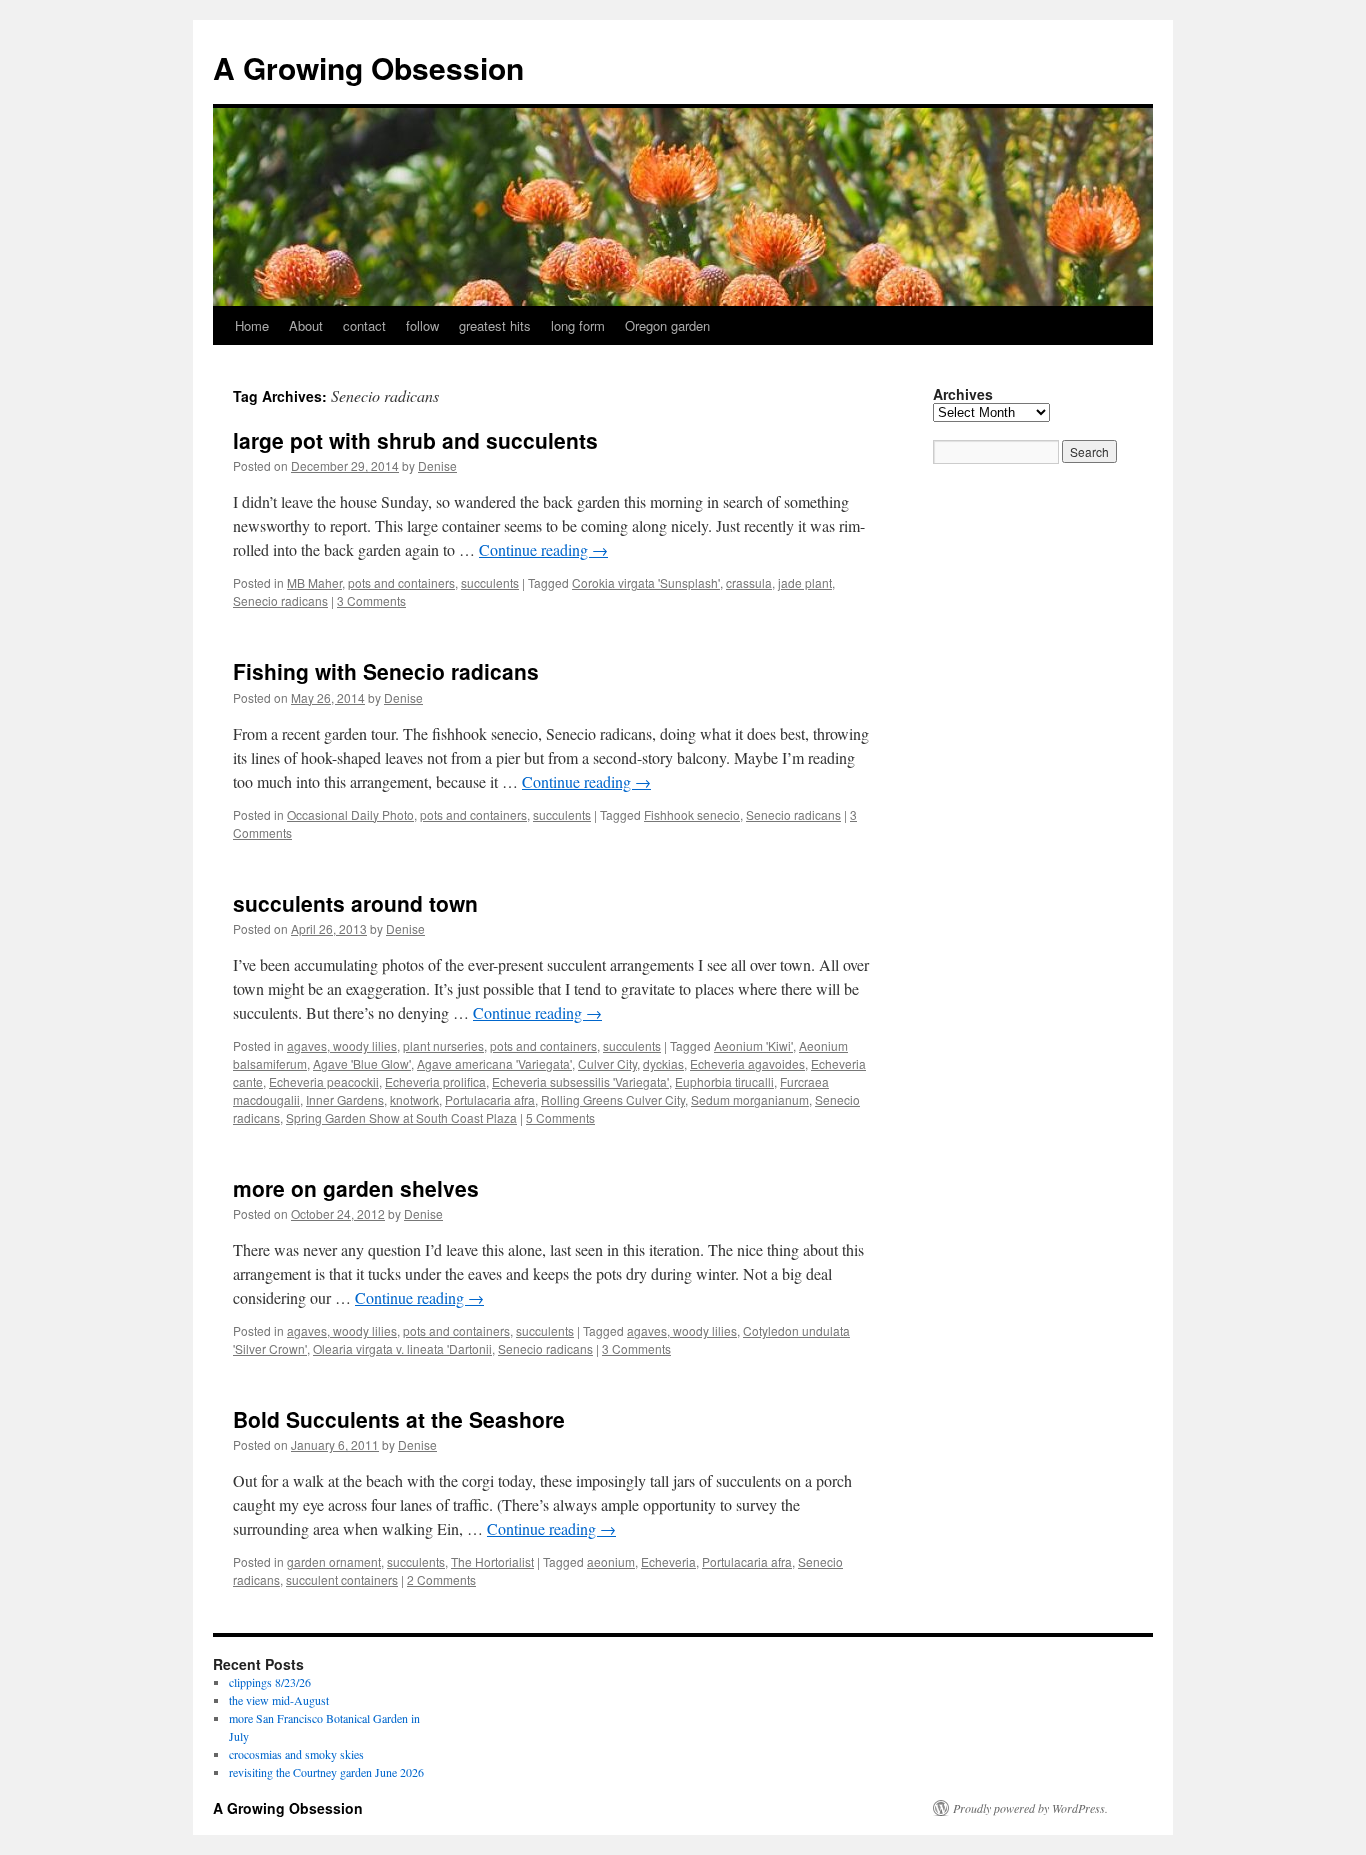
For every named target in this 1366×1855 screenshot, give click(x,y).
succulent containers (342, 1579)
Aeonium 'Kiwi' (753, 1045)
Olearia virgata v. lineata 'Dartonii (402, 1348)
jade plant (805, 582)
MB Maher (314, 582)
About (306, 325)
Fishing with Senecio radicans (386, 671)
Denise (437, 465)
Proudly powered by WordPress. (1030, 1808)
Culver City (607, 1063)
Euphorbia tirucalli (724, 1081)
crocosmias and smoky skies (296, 1754)
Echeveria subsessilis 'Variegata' (580, 1081)
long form (578, 325)
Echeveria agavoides (747, 1063)
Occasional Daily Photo (350, 814)
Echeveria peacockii (324, 1081)
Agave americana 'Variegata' (494, 1063)
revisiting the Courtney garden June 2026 (326, 1772)
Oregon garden (667, 325)
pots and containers (401, 582)
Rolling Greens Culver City (613, 1099)
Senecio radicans (280, 600)
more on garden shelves (356, 1188)
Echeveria (668, 1561)
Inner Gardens (345, 1099)
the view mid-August (279, 1700)
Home (252, 325)
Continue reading (543, 549)
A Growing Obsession (368, 67)
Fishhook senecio (692, 814)
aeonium (611, 1561)
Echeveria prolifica (435, 1081)
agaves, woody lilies (342, 1045)
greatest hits (495, 325)
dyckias (663, 1063)
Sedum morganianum (750, 1099)
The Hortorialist (492, 1561)
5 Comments (560, 1117)
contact (364, 325)
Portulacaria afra (490, 1099)
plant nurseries (443, 1045)
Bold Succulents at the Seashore (399, 1419)
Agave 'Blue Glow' (362, 1063)
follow (422, 325)
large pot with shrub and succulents (415, 440)
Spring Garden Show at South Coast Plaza (401, 1117)
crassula (749, 582)
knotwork (414, 1099)
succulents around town (355, 903)
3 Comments (371, 600)
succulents (490, 582)
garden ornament (334, 1561)
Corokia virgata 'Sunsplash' (646, 582)
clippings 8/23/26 (270, 1682)
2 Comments (441, 1579)
